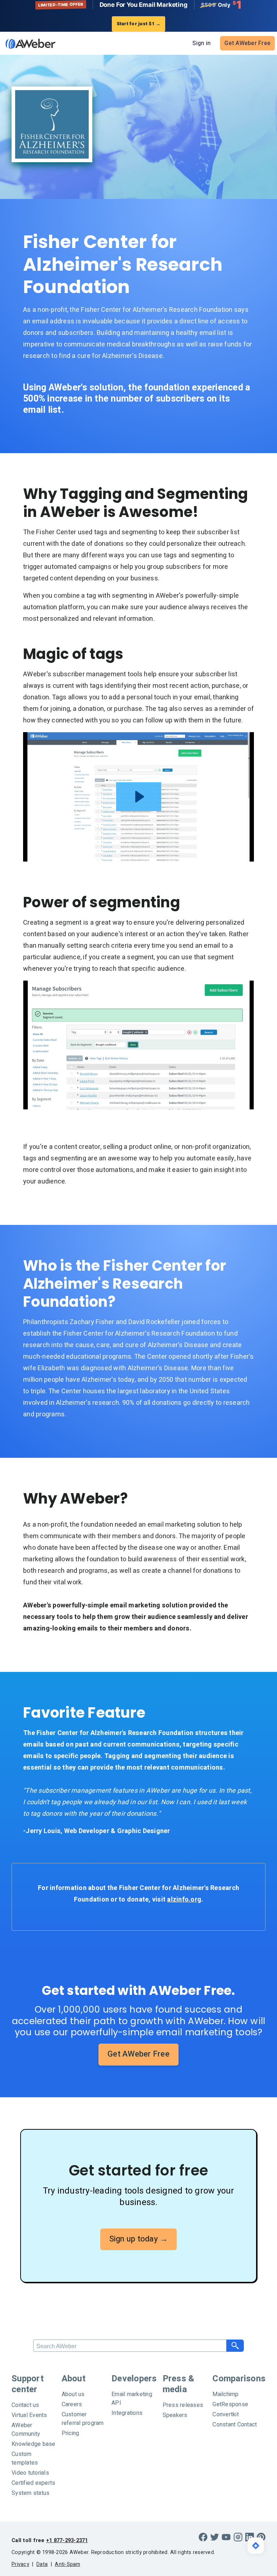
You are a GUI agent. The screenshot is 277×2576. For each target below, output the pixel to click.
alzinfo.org (184, 1900)
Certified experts (33, 2483)
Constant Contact (235, 2425)
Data (42, 2564)
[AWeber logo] (29, 44)
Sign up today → (139, 2239)
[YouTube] (226, 2537)
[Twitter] (215, 2537)
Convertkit (226, 2415)
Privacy (20, 2564)
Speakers (175, 2415)
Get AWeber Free (247, 43)
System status (30, 2493)
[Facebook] (203, 2537)
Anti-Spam (67, 2564)
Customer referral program (83, 2419)
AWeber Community (26, 2430)
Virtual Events (29, 2415)
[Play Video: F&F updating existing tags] (139, 797)
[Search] (235, 2346)
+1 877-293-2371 (67, 2540)
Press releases (183, 2405)
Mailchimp (225, 2394)
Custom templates (25, 2458)
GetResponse (230, 2404)
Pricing (71, 2433)
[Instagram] (238, 2537)
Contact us (25, 2405)
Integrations (127, 2413)
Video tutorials (30, 2473)
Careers (72, 2404)
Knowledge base (34, 2444)
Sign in (201, 43)
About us (73, 2394)
